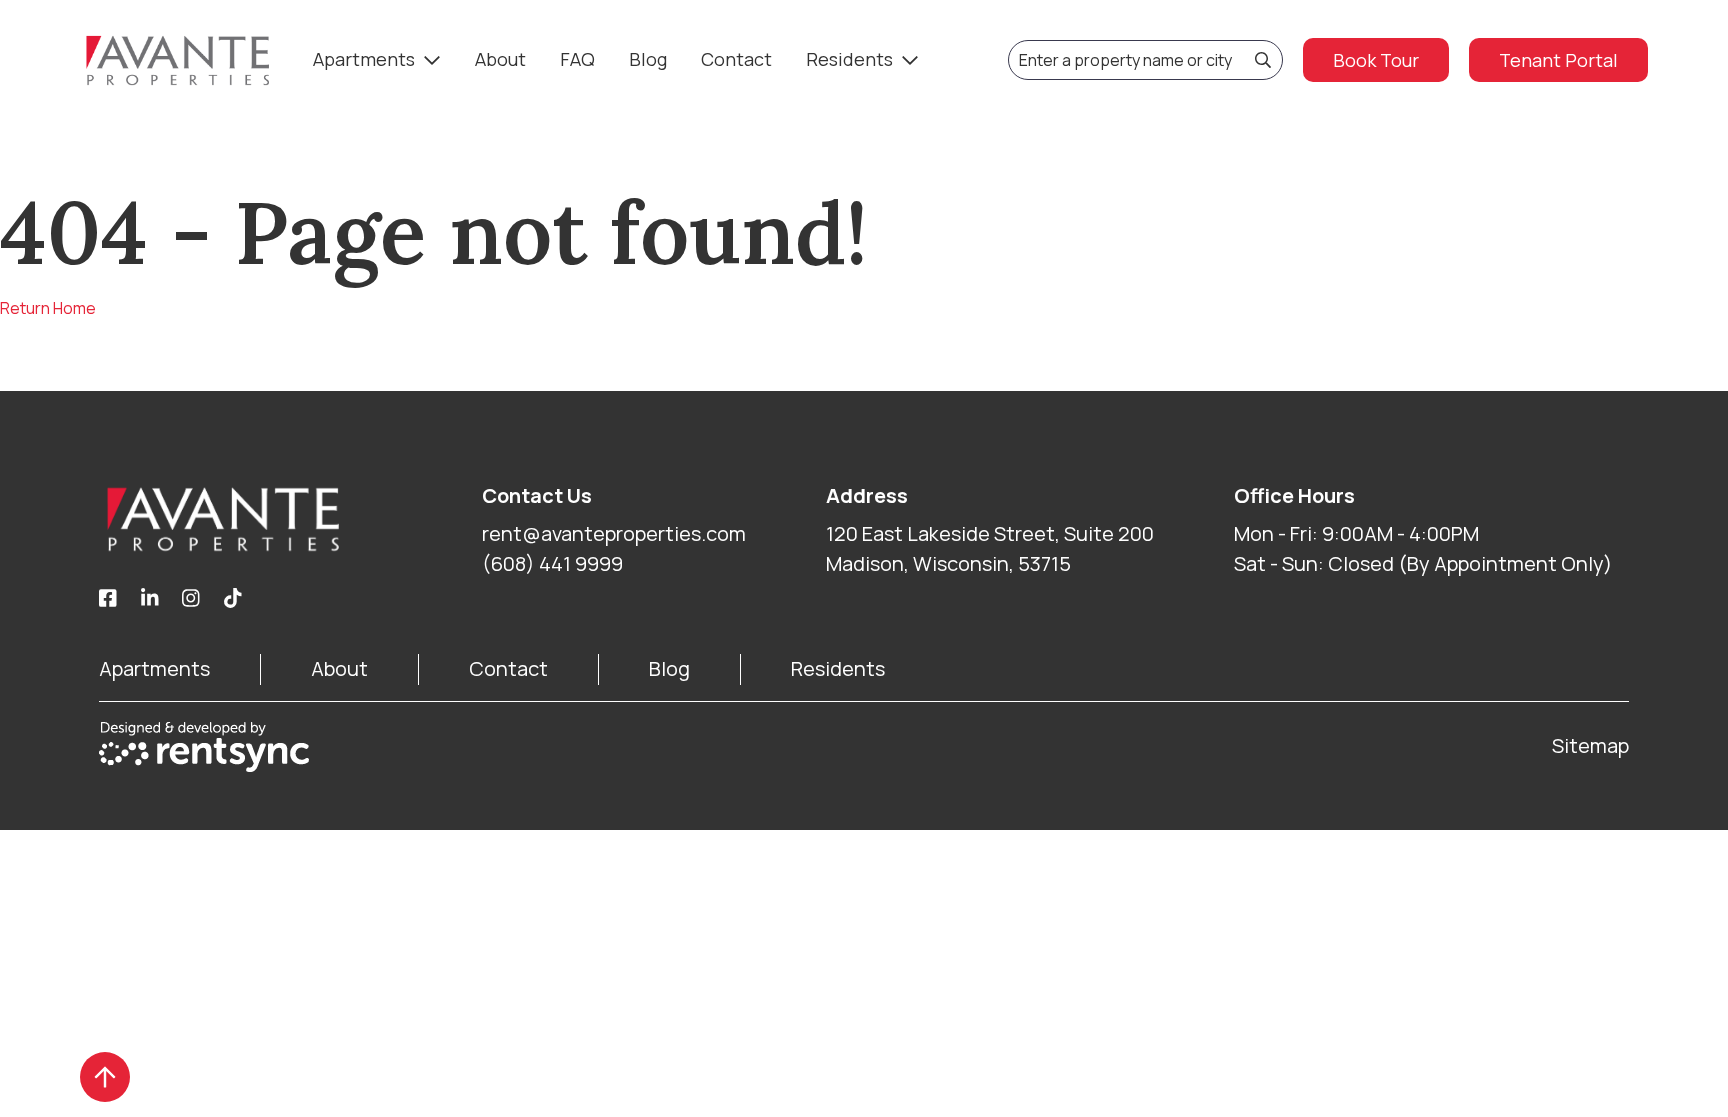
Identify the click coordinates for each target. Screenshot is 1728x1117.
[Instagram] (191, 599)
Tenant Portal (1558, 60)
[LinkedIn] (150, 599)
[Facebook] (108, 599)
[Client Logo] (290, 519)
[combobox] (1145, 60)
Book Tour (1376, 60)
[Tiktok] (233, 599)
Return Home (48, 308)
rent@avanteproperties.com (614, 533)
